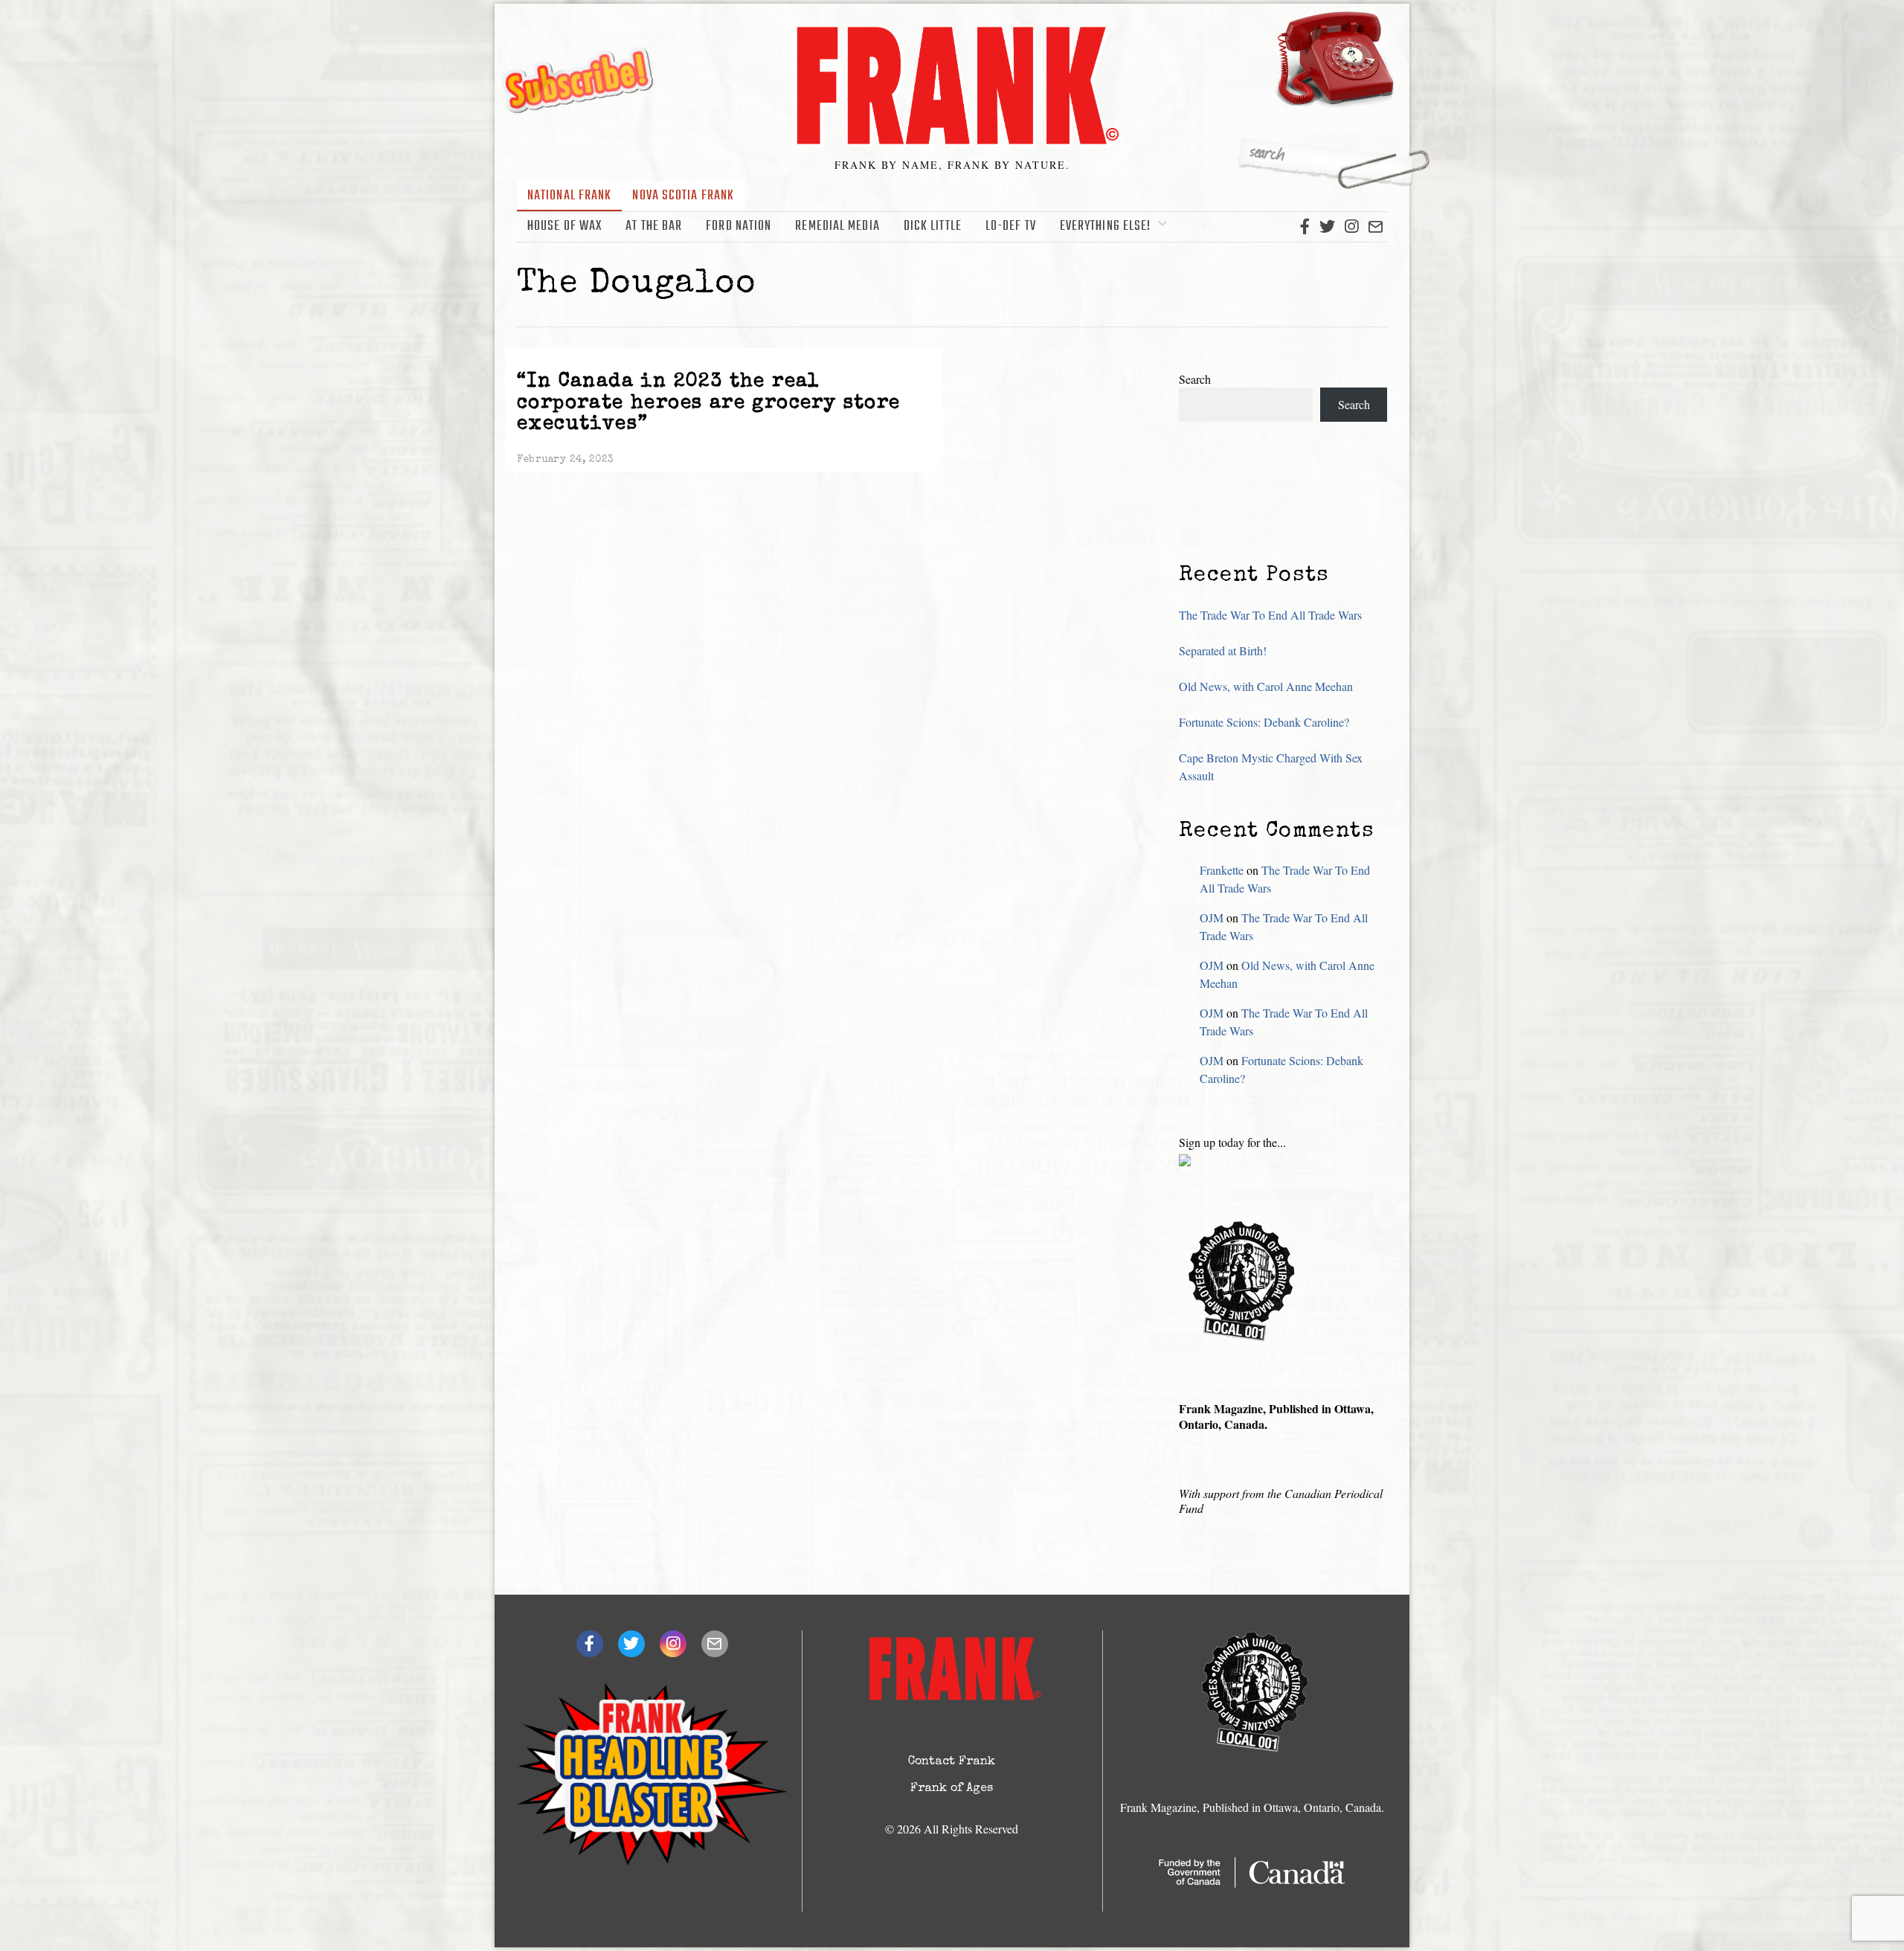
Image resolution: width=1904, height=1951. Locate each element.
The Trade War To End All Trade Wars (1270, 615)
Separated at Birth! (1223, 650)
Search (1195, 379)
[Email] (1376, 227)
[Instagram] (1351, 227)
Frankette (1222, 870)
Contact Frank (952, 1762)
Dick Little (933, 226)
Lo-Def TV (1011, 226)
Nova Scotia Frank (683, 196)
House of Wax (565, 226)
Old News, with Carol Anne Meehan (1266, 686)
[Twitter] (1327, 227)
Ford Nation (739, 226)
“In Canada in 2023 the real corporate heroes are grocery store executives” (709, 404)
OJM (1212, 917)
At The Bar (654, 226)
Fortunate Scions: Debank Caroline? (1264, 722)
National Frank (569, 196)
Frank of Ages (952, 1789)
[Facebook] (1305, 227)
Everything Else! (1106, 226)
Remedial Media (837, 226)
